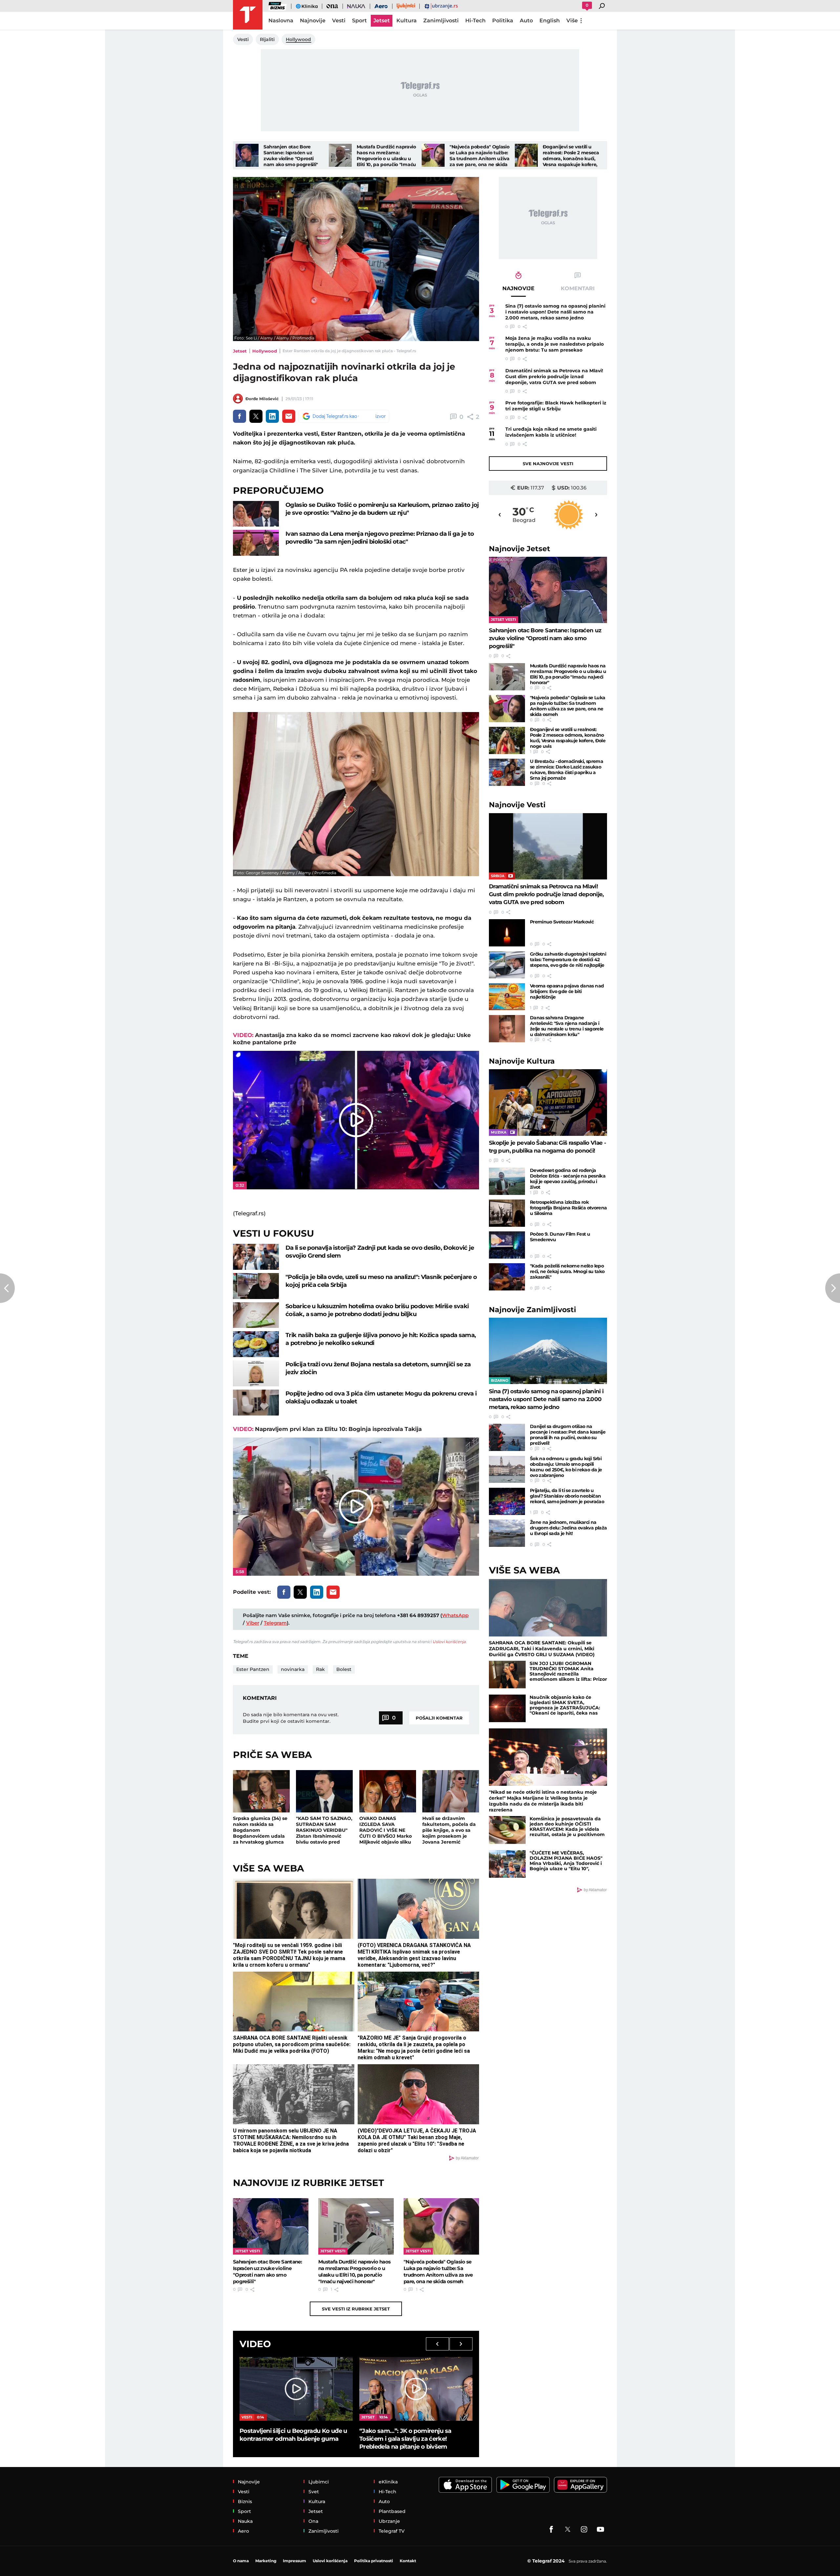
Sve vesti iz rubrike (356, 2309)
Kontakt (408, 2561)
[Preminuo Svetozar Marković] (507, 933)
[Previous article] (7, 1288)
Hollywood (265, 351)
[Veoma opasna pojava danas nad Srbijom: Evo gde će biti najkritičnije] (507, 997)
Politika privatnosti (374, 2561)
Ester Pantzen (253, 1669)
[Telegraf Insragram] (584, 2529)
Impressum (294, 2561)
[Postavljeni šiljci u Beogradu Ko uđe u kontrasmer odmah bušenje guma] (296, 2389)
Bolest (344, 1669)
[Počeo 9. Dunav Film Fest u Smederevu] (507, 1245)
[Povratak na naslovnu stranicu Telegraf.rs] (248, 15)
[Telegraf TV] (600, 2529)
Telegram (275, 1623)
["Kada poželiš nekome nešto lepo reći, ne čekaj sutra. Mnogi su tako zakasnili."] (507, 1277)
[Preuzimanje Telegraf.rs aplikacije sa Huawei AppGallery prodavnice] (580, 2485)
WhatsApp (455, 1615)
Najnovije (520, 549)
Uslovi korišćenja (449, 1642)
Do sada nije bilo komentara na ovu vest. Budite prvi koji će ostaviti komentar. (291, 1718)
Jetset (240, 351)
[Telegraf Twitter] (568, 2529)
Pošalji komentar (439, 1718)
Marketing (266, 2561)
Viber (253, 1623)
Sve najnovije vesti (548, 464)
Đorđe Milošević (262, 399)
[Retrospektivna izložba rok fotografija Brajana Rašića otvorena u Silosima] (507, 1213)
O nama (241, 2561)
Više (572, 21)
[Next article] (833, 1288)
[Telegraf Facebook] (551, 2529)
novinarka (293, 1669)
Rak (320, 1669)
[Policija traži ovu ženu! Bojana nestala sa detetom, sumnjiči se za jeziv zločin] (256, 1373)
